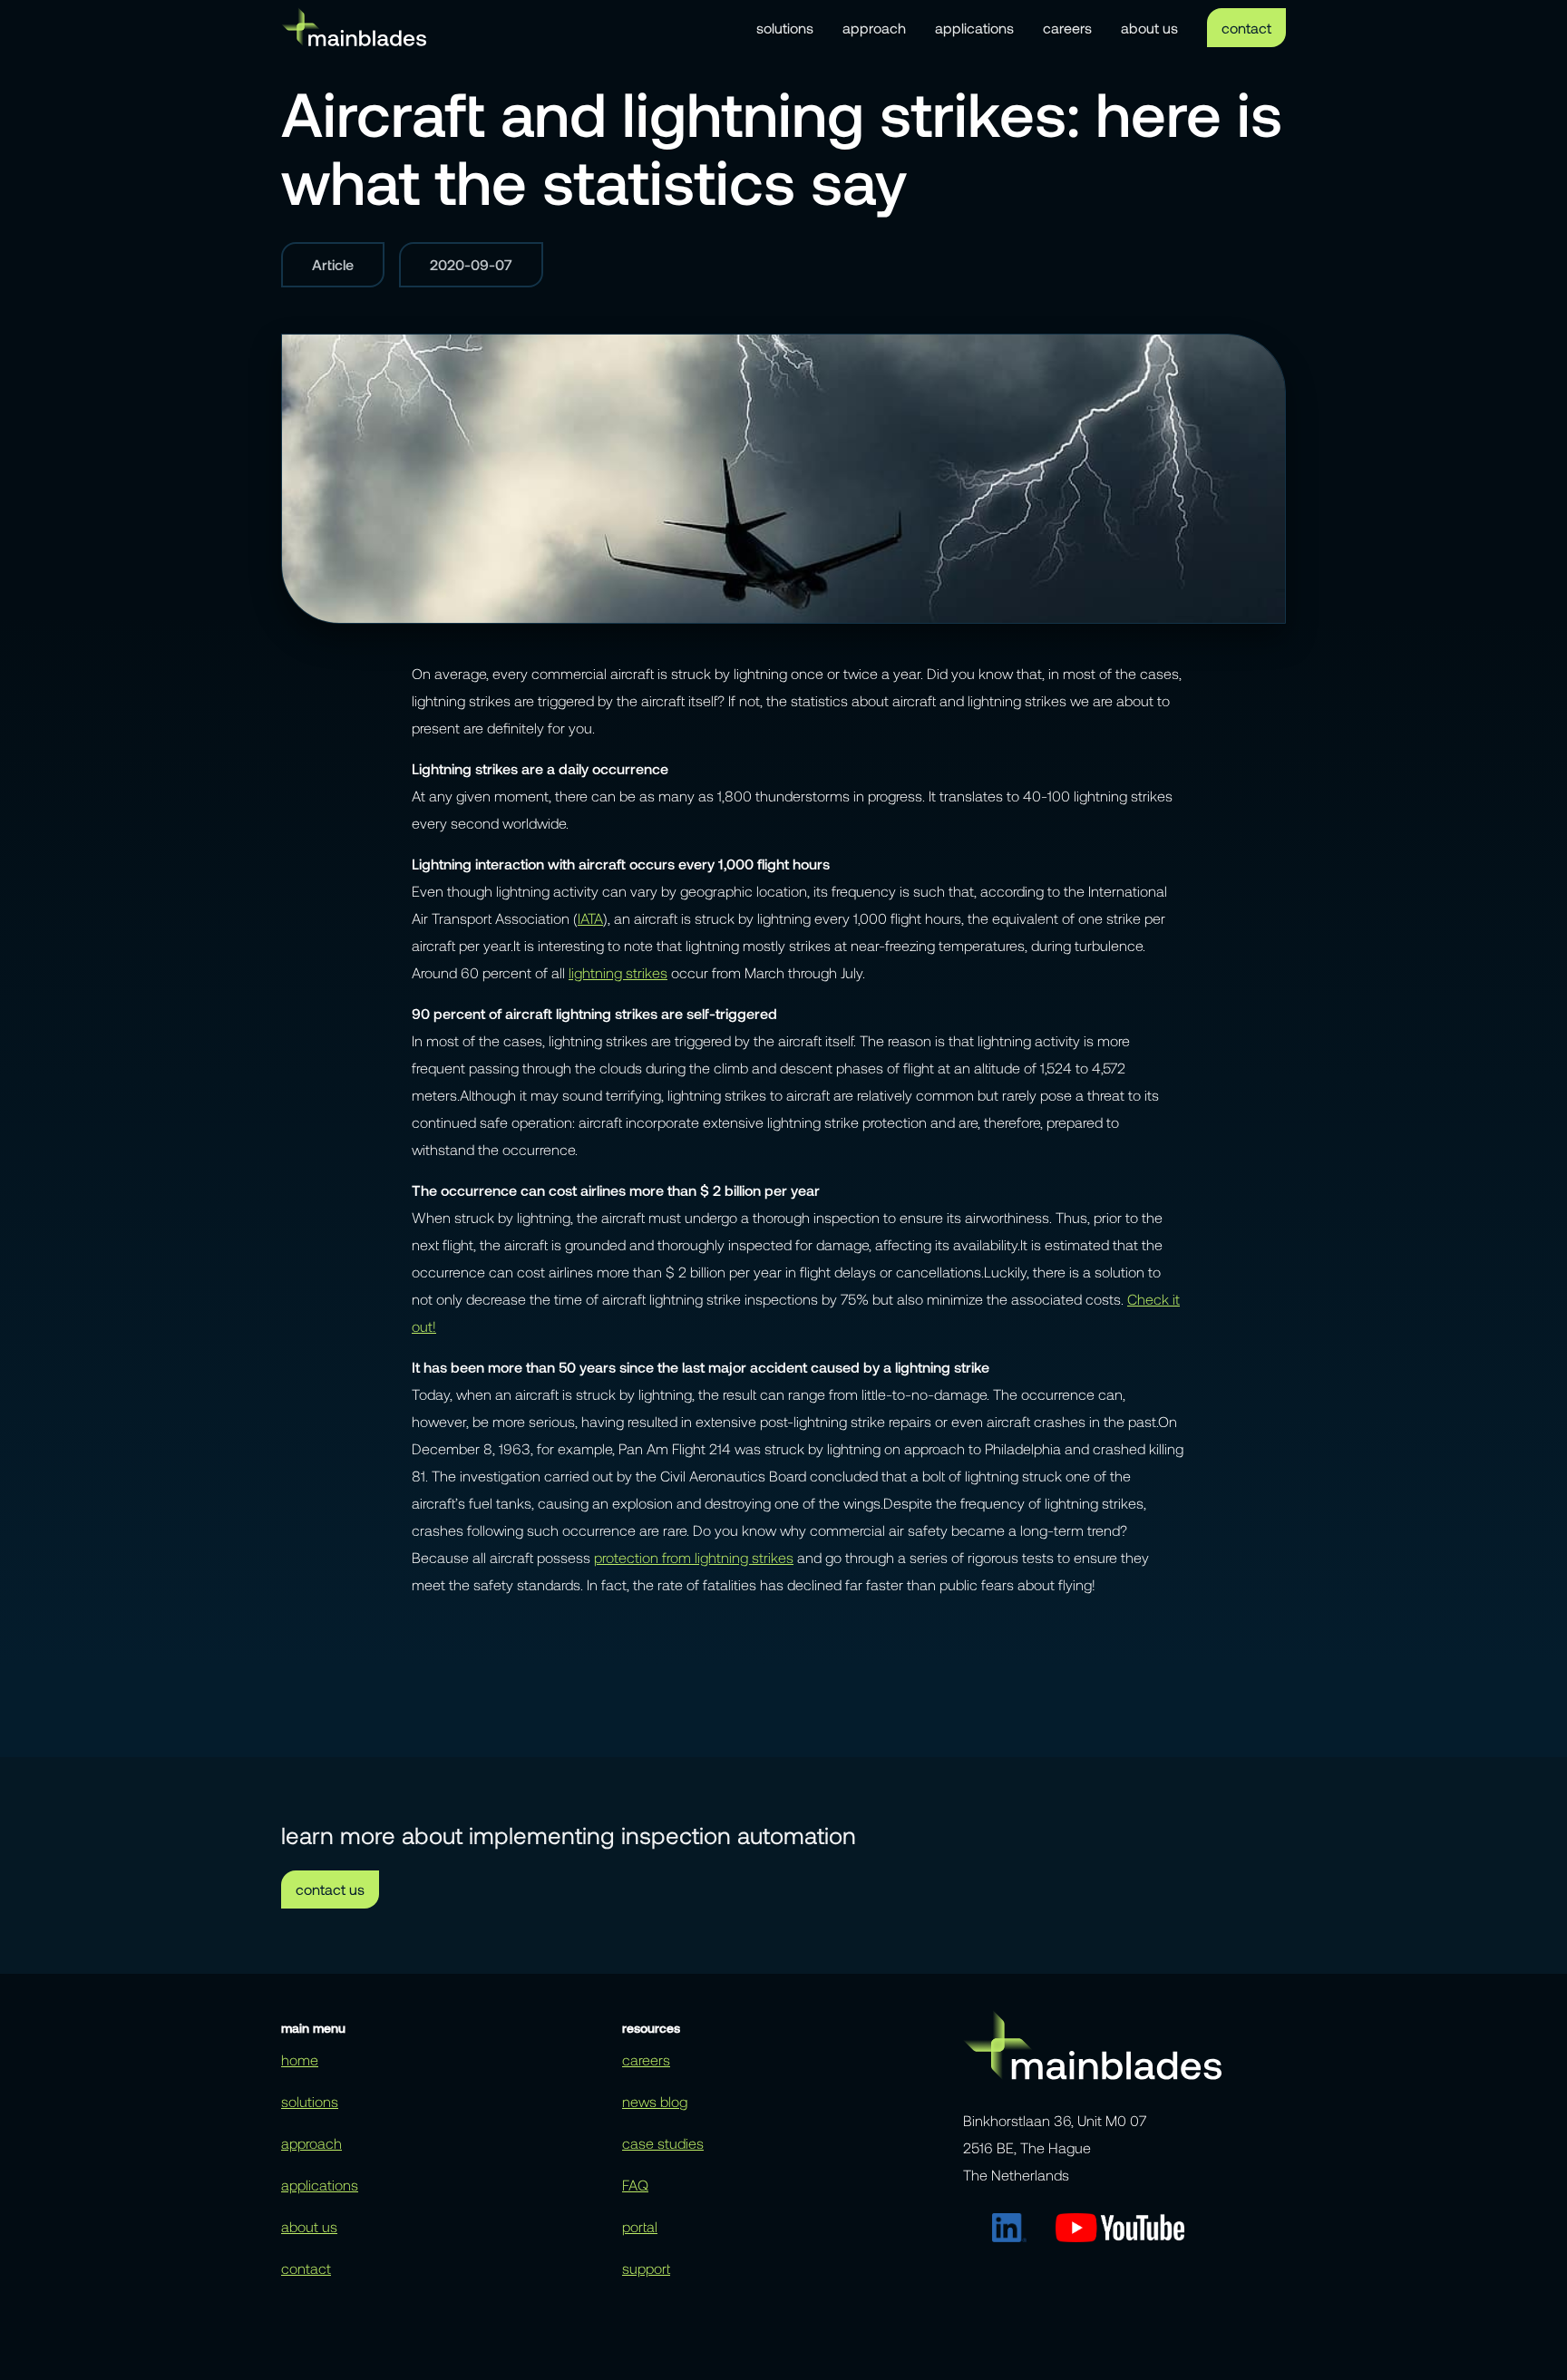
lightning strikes (618, 972)
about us (1149, 28)
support (646, 2268)
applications (974, 28)
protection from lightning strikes (694, 1557)
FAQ (635, 2185)
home (300, 2059)
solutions (785, 28)
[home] (354, 27)
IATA (590, 918)
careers (1067, 28)
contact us (330, 1889)
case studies (663, 2143)
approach (874, 28)
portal (640, 2226)
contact (1246, 28)
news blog (655, 2101)
